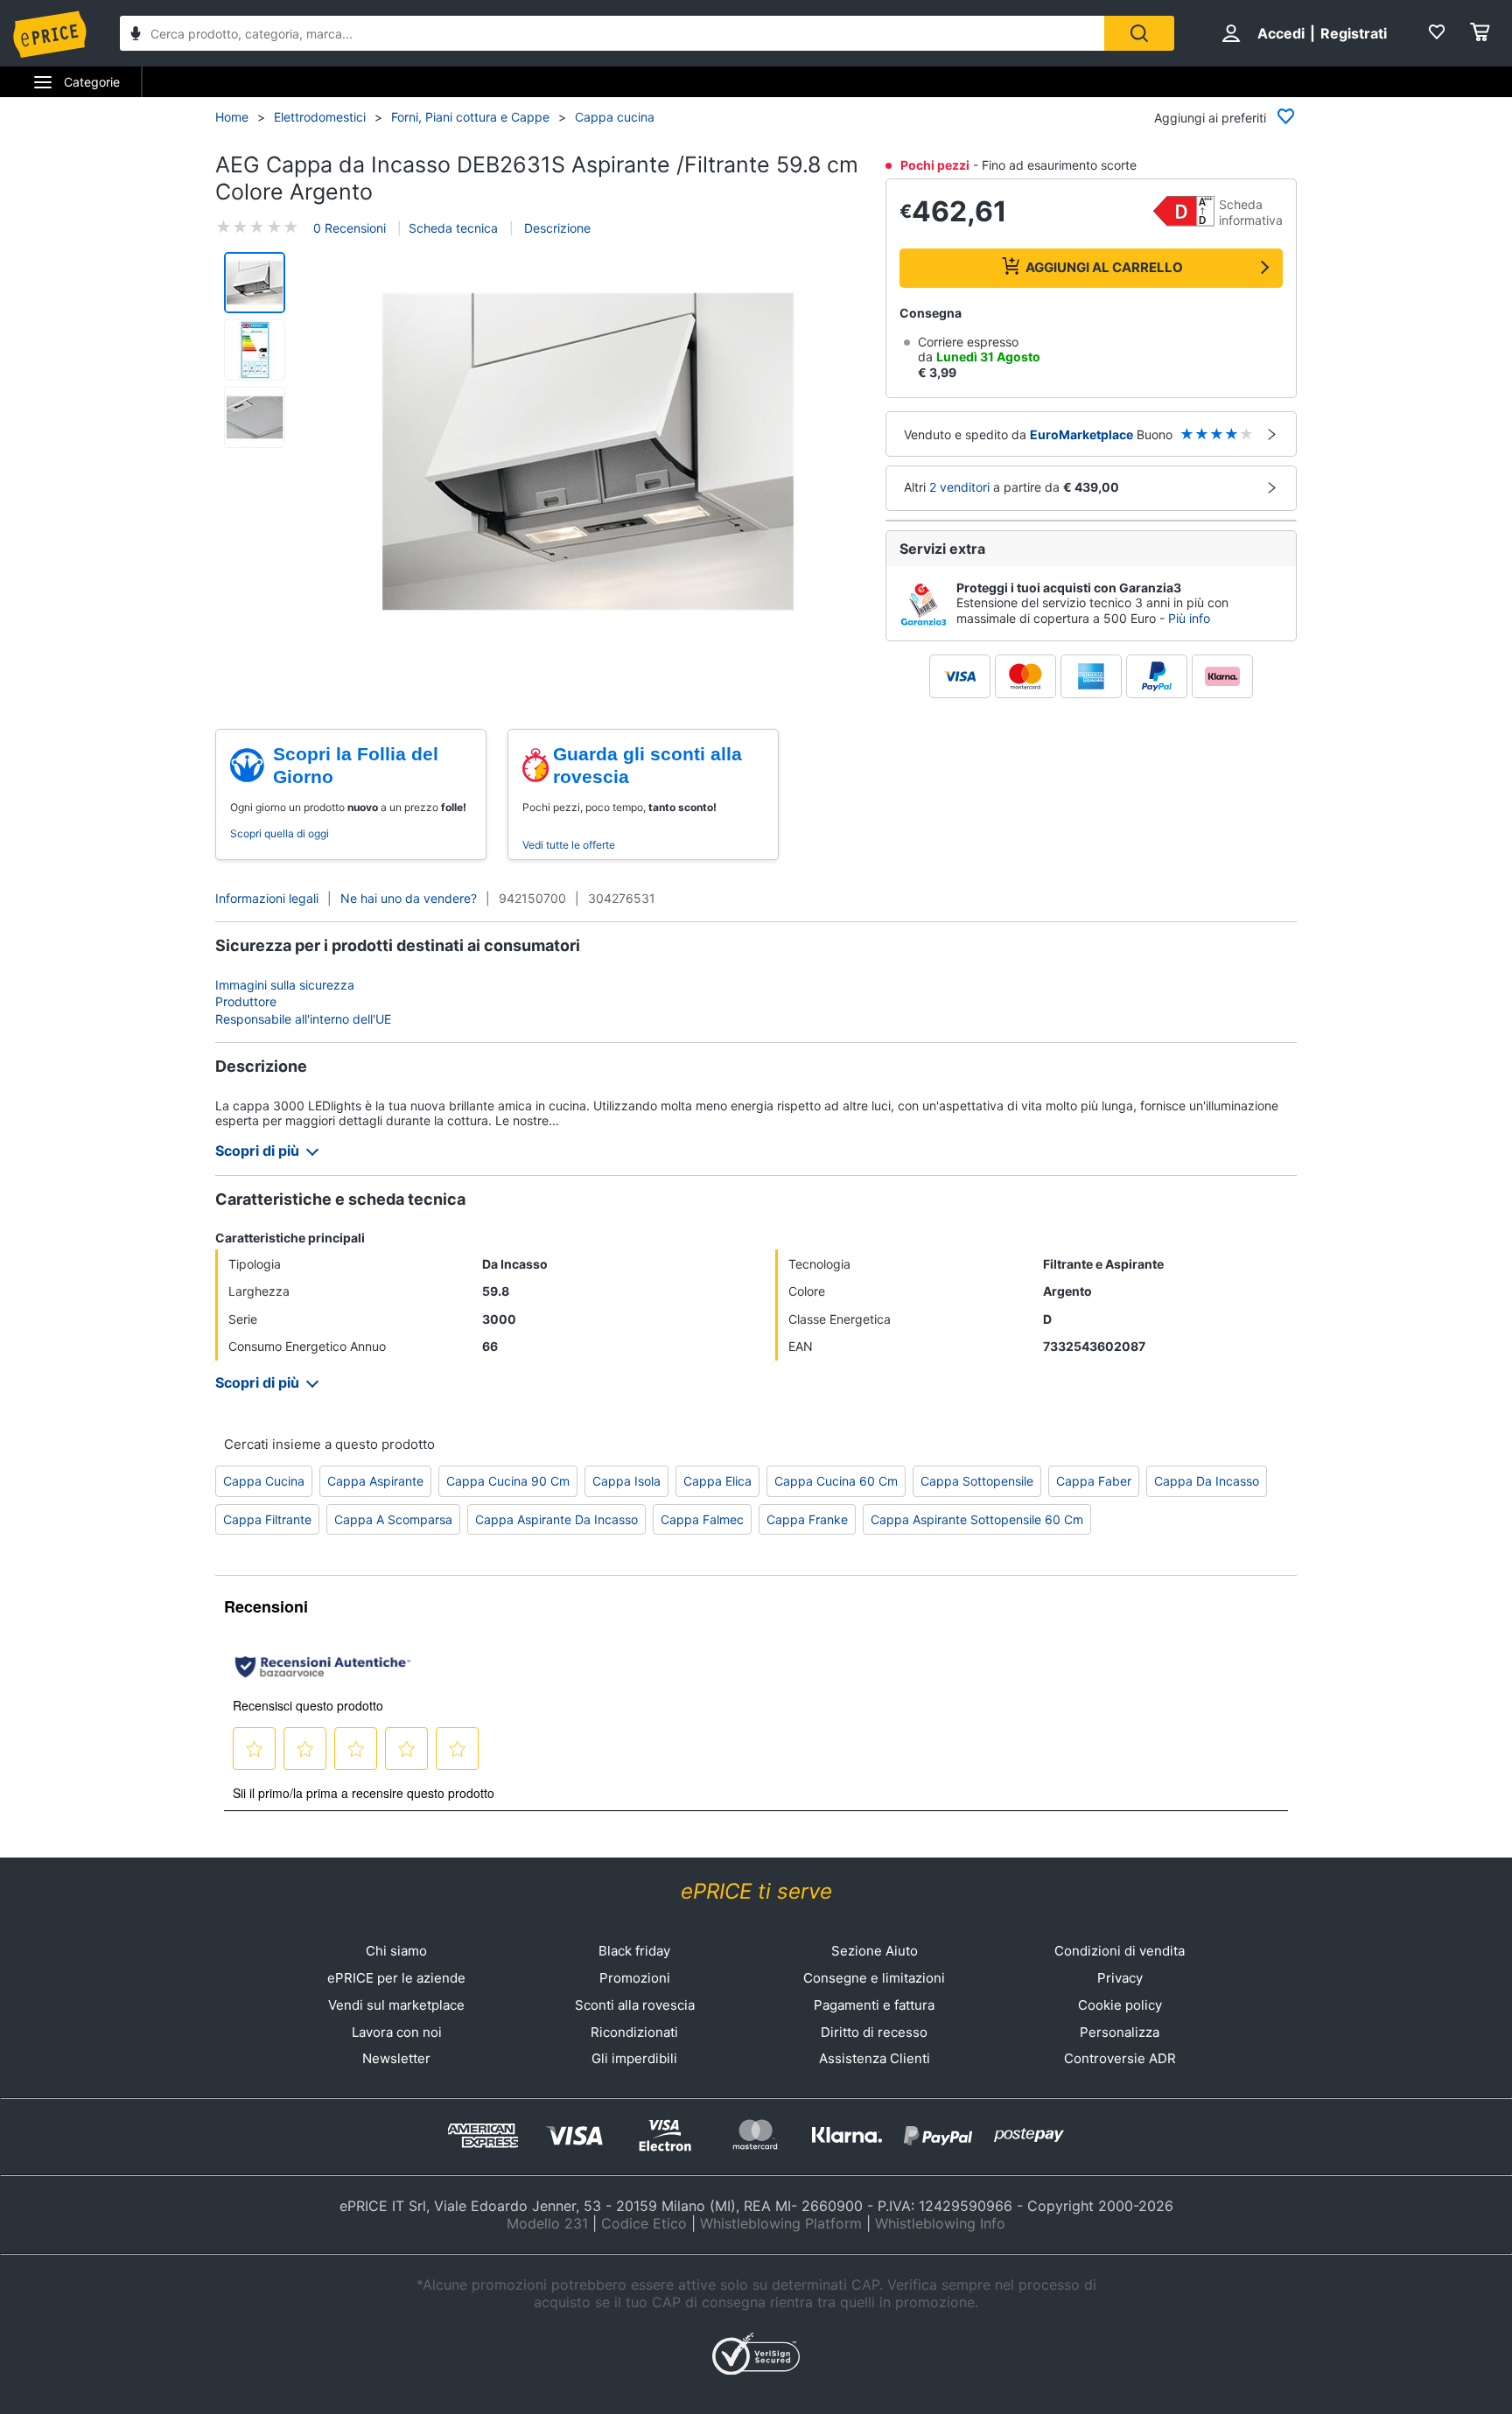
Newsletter (396, 2058)
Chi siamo (396, 1951)
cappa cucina (264, 1481)
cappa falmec (702, 1519)
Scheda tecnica (453, 227)
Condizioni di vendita (1120, 1951)
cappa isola (626, 1481)
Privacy (1120, 1978)
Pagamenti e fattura (874, 2005)
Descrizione (556, 227)
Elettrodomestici (320, 117)
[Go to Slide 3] (255, 417)
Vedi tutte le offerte (569, 845)
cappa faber (1094, 1481)
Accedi (1281, 33)
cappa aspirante (375, 1481)
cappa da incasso (1207, 1481)
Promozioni (635, 1978)
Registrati (1354, 33)
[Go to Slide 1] (255, 283)
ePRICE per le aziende (396, 1978)
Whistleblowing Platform (781, 2223)
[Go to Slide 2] (255, 350)
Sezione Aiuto (875, 1951)
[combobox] (612, 33)
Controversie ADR (1120, 2058)
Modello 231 (547, 2223)
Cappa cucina (615, 117)
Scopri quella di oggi (280, 833)
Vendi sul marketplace (396, 2005)
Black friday (634, 1951)
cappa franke (807, 1519)
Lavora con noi (397, 2032)
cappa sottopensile (977, 1481)
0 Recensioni (350, 227)
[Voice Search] (136, 35)
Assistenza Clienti (875, 2058)
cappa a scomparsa (393, 1519)
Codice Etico (644, 2223)
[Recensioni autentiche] (323, 1667)
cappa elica (717, 1481)
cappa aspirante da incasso (556, 1519)
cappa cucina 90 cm (508, 1481)
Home (232, 117)
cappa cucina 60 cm (836, 1481)
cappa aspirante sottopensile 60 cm (977, 1519)
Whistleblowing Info (940, 2223)
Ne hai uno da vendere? (409, 898)
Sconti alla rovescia (635, 2005)
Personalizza (1120, 2032)
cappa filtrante (267, 1519)
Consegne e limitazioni (874, 1978)
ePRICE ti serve (756, 1891)
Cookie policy (1120, 2005)
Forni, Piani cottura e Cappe (470, 117)
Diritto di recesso (874, 2032)
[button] (588, 453)
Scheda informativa (1251, 212)
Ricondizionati (634, 2032)
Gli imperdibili (634, 2058)
